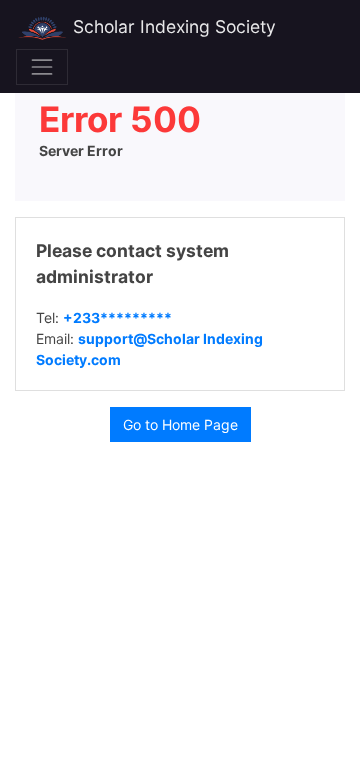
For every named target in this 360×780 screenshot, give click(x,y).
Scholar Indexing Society (172, 26)
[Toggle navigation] (42, 67)
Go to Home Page (180, 424)
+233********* (117, 317)
